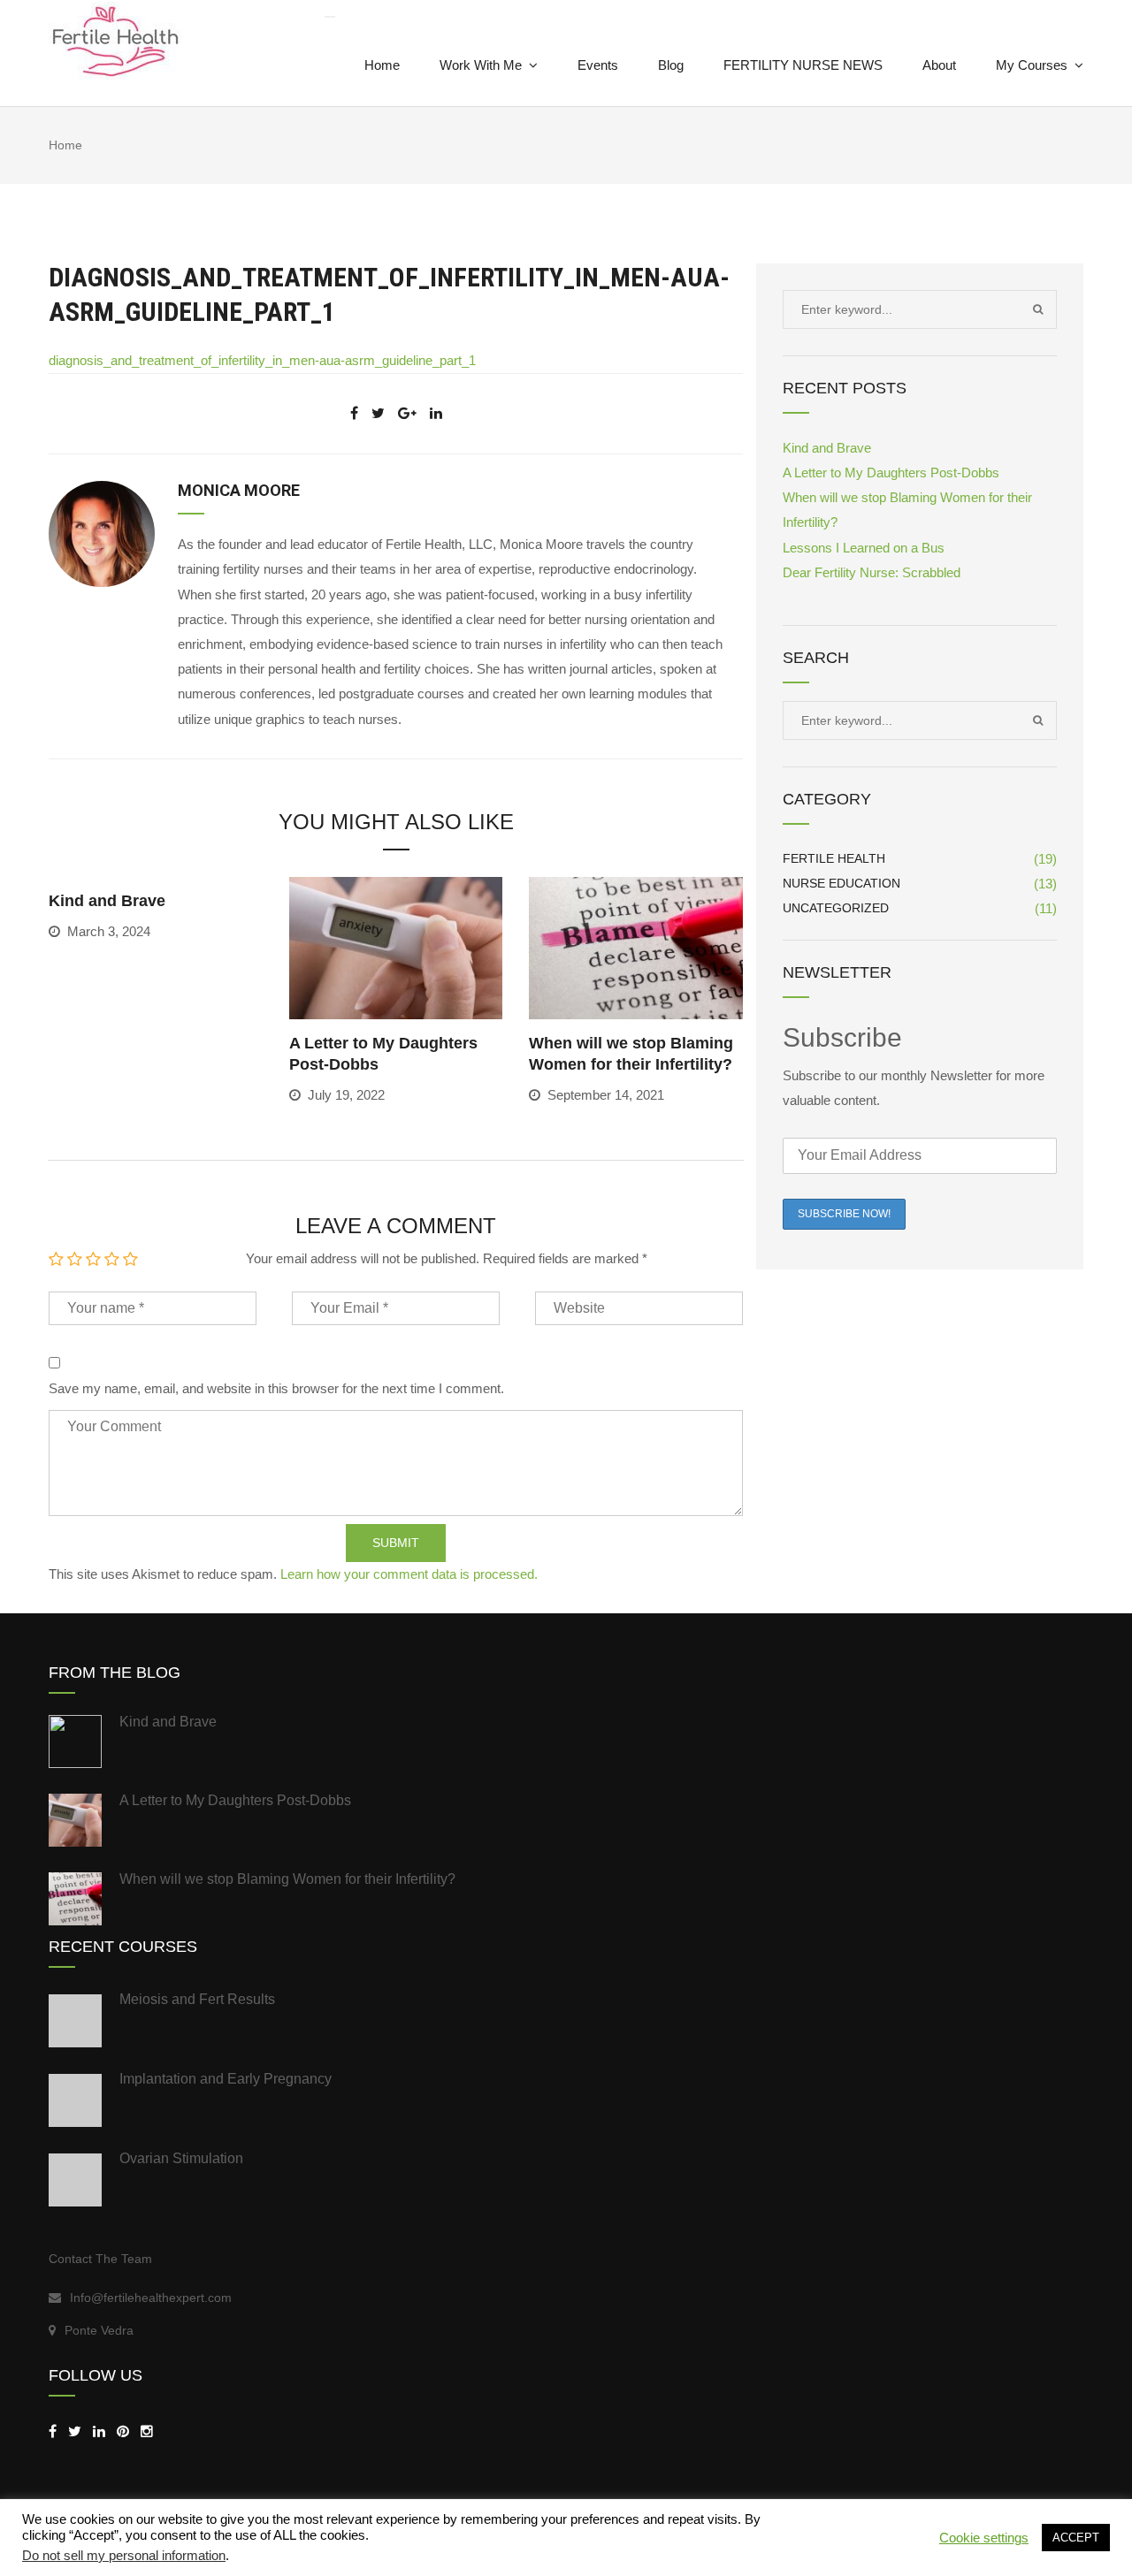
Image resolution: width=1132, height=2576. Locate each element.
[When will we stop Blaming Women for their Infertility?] (636, 946)
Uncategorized (836, 908)
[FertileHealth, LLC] (53, 2431)
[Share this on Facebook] (354, 413)
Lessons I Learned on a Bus (864, 548)
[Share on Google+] (407, 413)
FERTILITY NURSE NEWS (803, 65)
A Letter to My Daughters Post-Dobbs (891, 473)
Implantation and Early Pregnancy (226, 2079)
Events (598, 65)
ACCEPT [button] (1076, 2538)
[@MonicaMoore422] (75, 2431)
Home (382, 65)
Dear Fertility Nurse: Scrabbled (872, 572)
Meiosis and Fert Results (197, 1999)
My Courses (1032, 65)
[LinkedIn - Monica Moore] (99, 2431)
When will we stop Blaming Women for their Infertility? (287, 1879)
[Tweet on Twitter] (378, 413)
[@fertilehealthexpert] (147, 2431)
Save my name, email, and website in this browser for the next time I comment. (276, 1388)
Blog (671, 65)
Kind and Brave (107, 901)
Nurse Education (841, 883)
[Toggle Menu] (330, 17)
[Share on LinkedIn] (436, 413)
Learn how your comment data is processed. (409, 1574)
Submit (396, 1543)
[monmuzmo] (123, 2431)
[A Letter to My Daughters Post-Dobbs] (396, 946)
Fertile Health (834, 858)
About (939, 65)
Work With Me (481, 65)
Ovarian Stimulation (181, 2158)
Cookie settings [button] (984, 2538)
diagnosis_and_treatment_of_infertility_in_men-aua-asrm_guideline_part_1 (262, 360)
